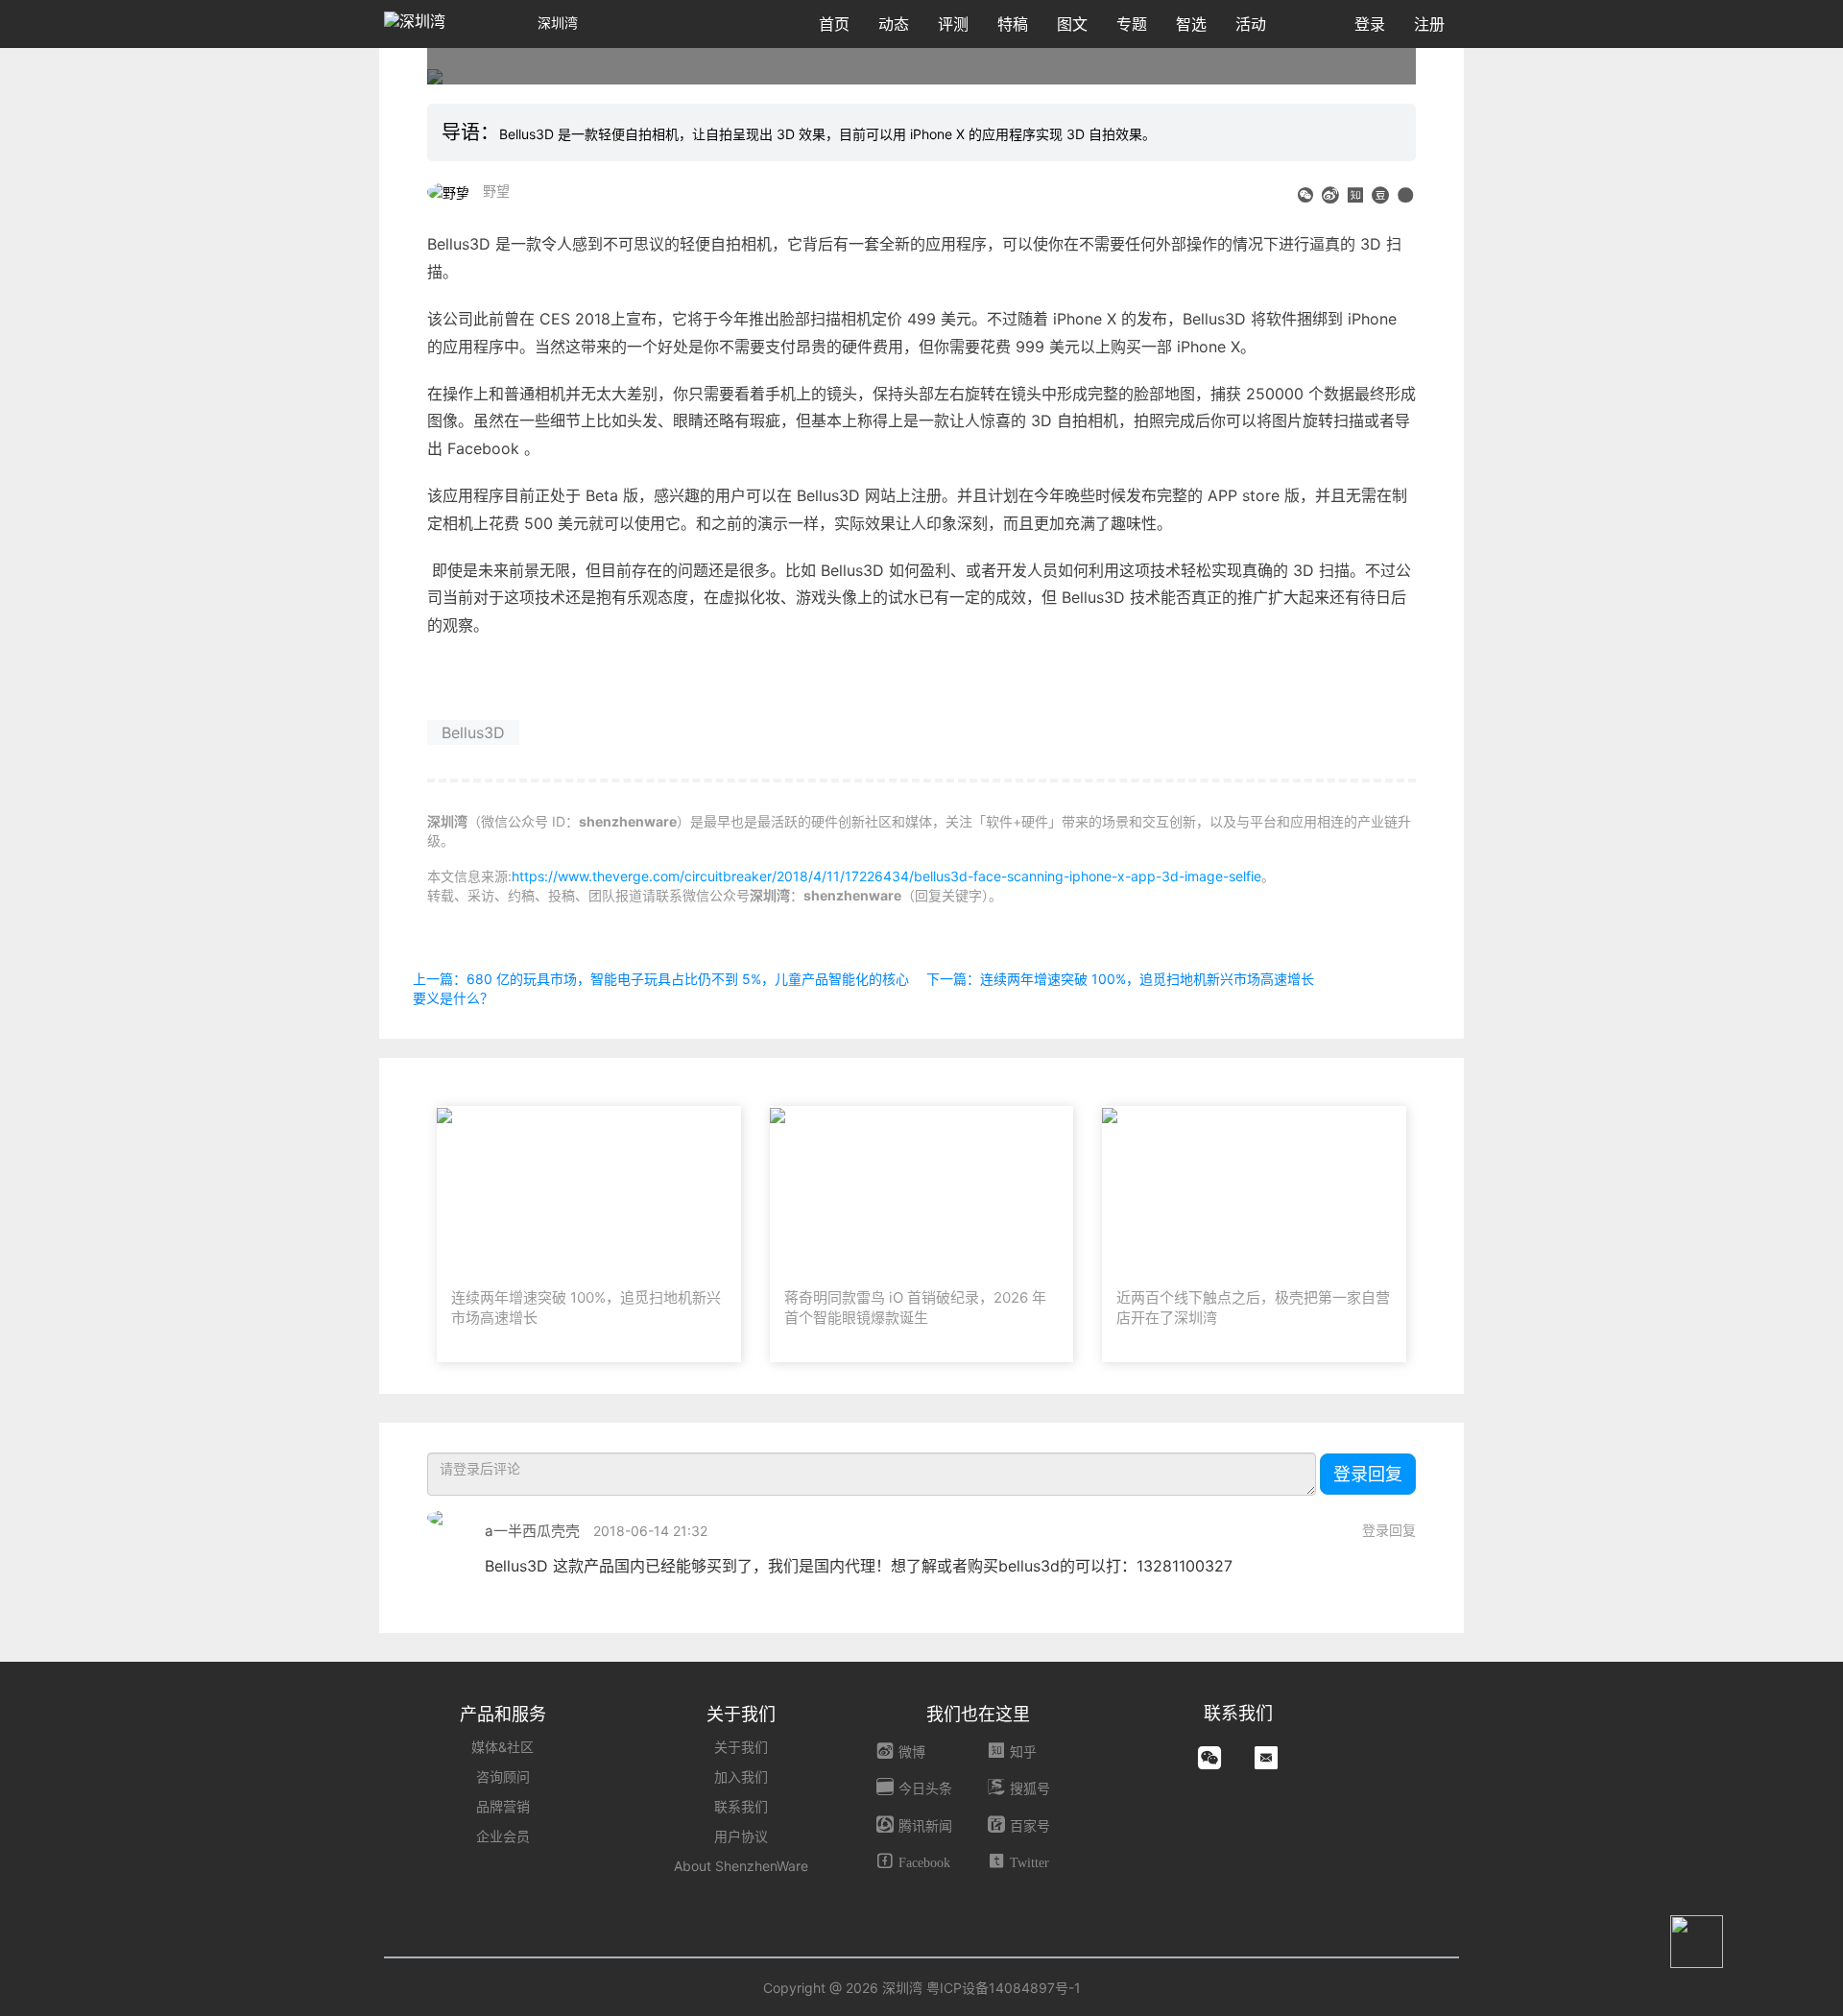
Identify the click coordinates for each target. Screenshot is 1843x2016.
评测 (953, 24)
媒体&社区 (503, 1747)
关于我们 (741, 1747)
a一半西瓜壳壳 (532, 1531)
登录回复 (1368, 1474)
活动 (1251, 24)
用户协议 (741, 1836)
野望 (496, 191)
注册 (1429, 24)
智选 (1191, 24)
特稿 (1013, 24)
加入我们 (741, 1776)
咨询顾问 (503, 1776)
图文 (1072, 24)
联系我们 (741, 1806)
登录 (1370, 24)
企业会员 (503, 1836)
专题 (1132, 24)
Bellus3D (473, 732)
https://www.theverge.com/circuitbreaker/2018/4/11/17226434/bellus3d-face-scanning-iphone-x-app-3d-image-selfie (886, 876)
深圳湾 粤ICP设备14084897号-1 (981, 1988)
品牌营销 (503, 1806)
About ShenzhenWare (741, 1866)
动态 (894, 24)
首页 (834, 24)
